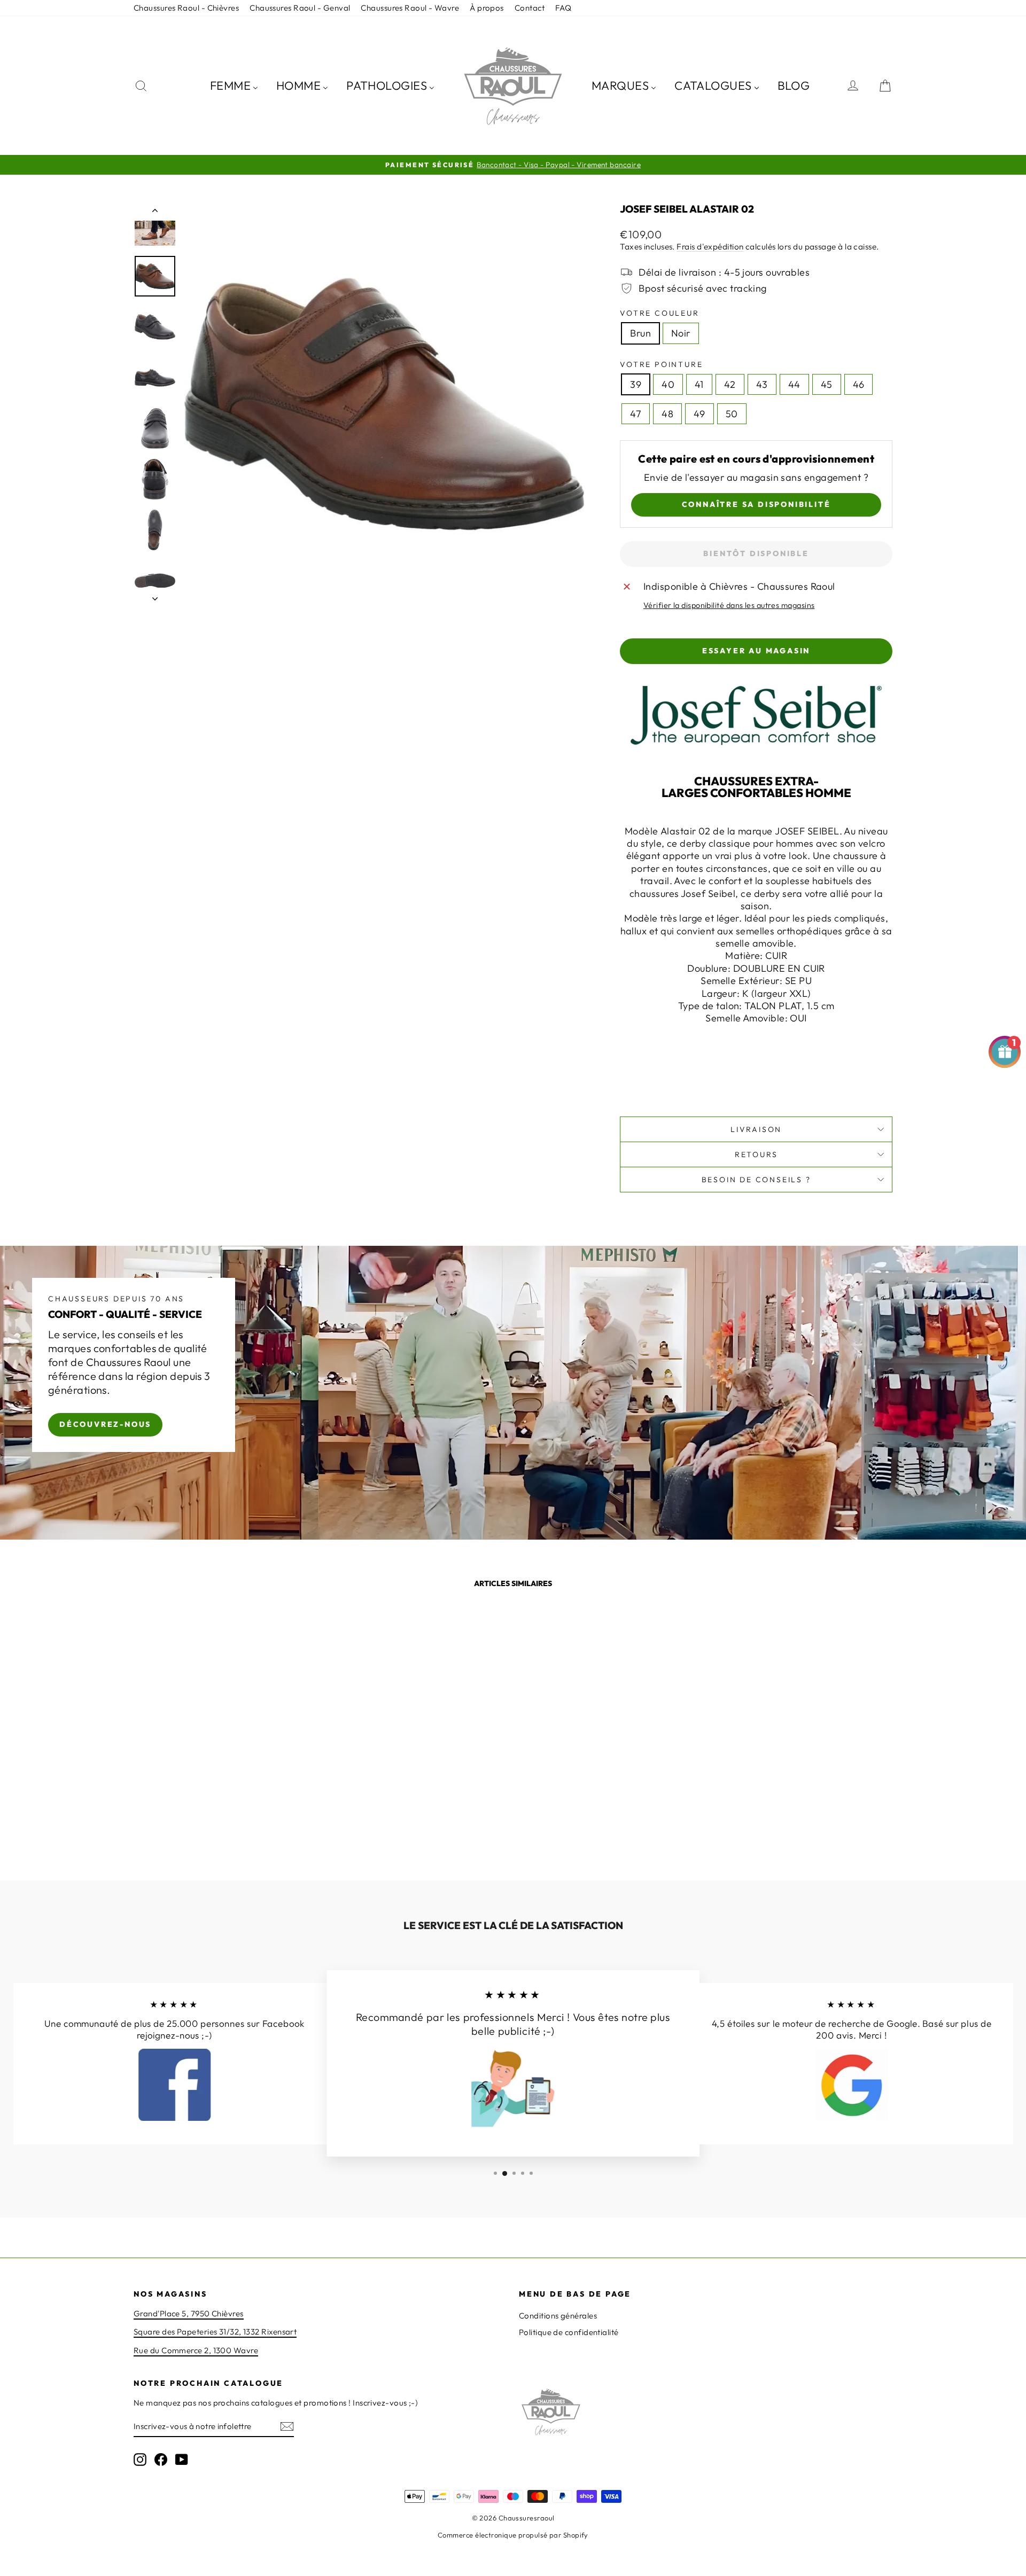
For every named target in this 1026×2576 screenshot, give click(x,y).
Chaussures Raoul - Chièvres (186, 8)
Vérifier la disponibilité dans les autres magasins (729, 605)
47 (636, 414)
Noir (681, 333)
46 (859, 384)
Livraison (756, 1129)
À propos (487, 8)
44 (794, 384)
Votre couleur (659, 313)
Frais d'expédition (710, 247)
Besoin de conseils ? (756, 1180)
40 (668, 384)
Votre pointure (661, 364)
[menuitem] (234, 85)
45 (827, 384)
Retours (756, 1154)
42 (730, 384)
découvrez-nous (105, 1424)
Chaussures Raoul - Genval (300, 8)
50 (732, 414)
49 (699, 414)
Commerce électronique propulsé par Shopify (513, 2535)
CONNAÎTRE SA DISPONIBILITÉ (756, 504)
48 (667, 414)
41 (699, 384)
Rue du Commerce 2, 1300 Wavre (196, 2350)
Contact (530, 8)
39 (636, 384)
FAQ (563, 8)
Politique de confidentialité (569, 2332)
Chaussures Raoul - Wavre (410, 8)
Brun (640, 333)
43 (762, 384)
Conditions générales (558, 2316)
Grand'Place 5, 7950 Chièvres (189, 2313)
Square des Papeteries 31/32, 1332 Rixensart (215, 2332)
